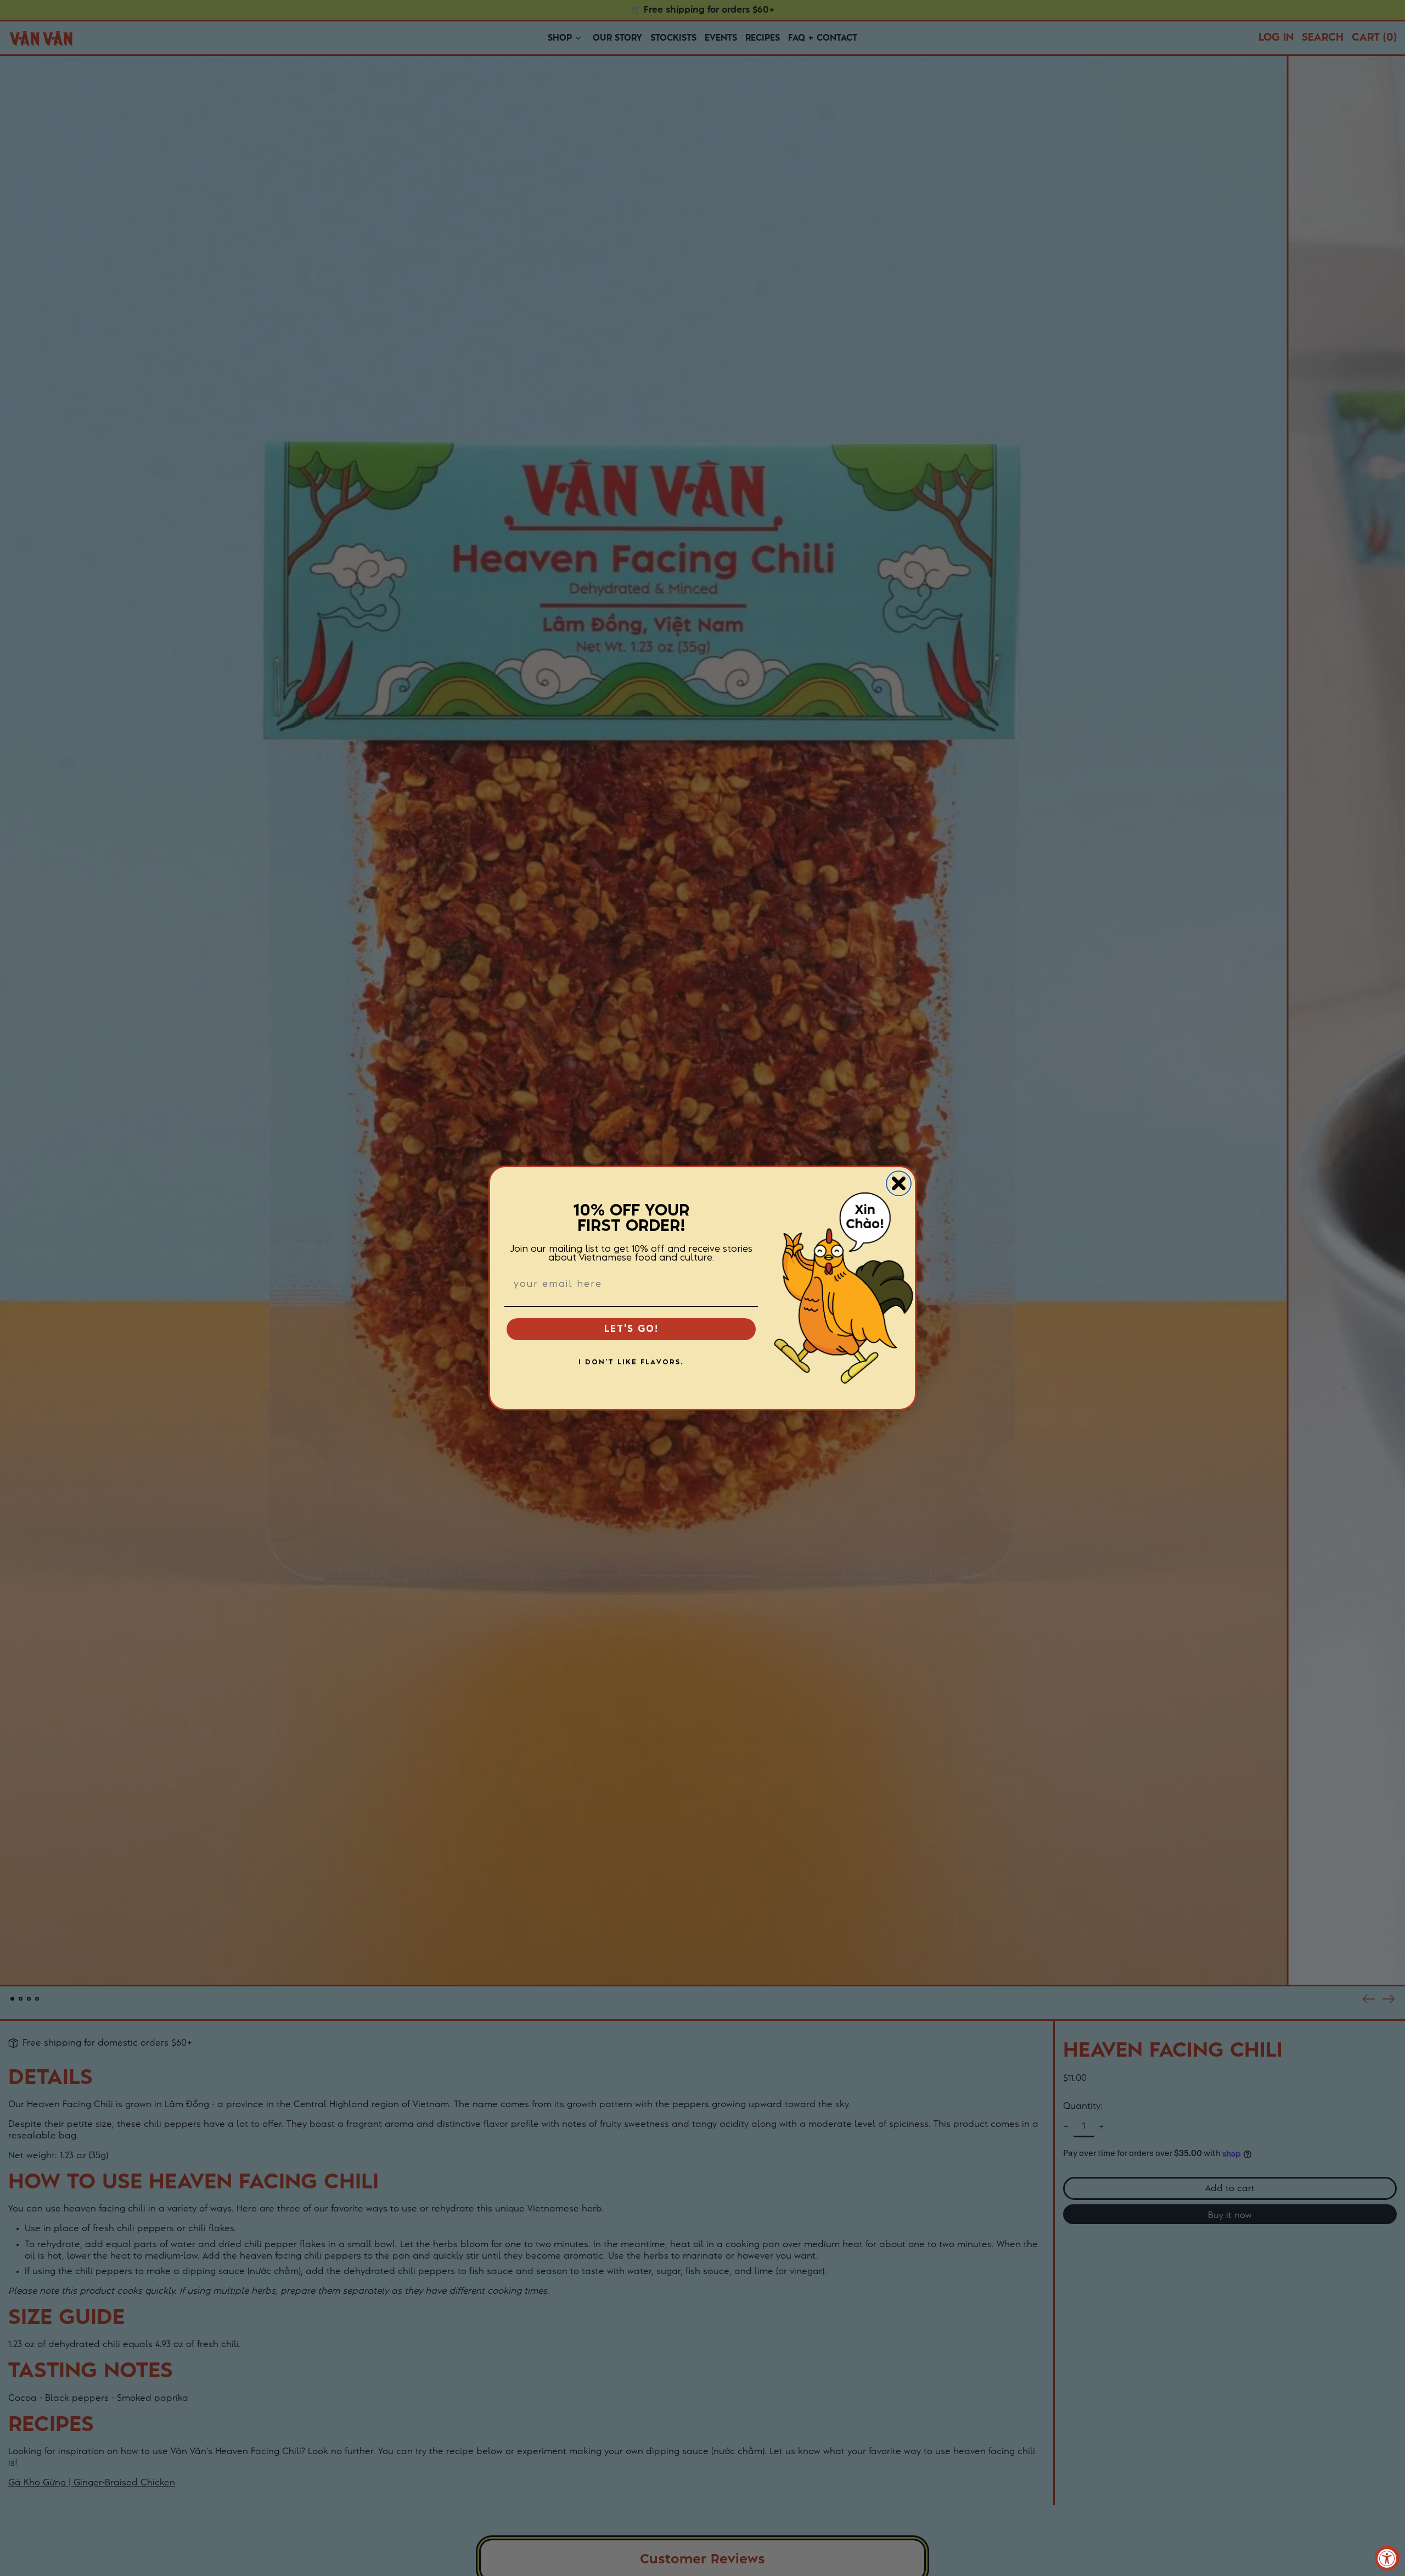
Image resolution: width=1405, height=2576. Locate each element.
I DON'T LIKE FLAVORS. (631, 1362)
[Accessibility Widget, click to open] (1387, 2558)
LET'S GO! (631, 1329)
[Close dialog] (899, 1183)
